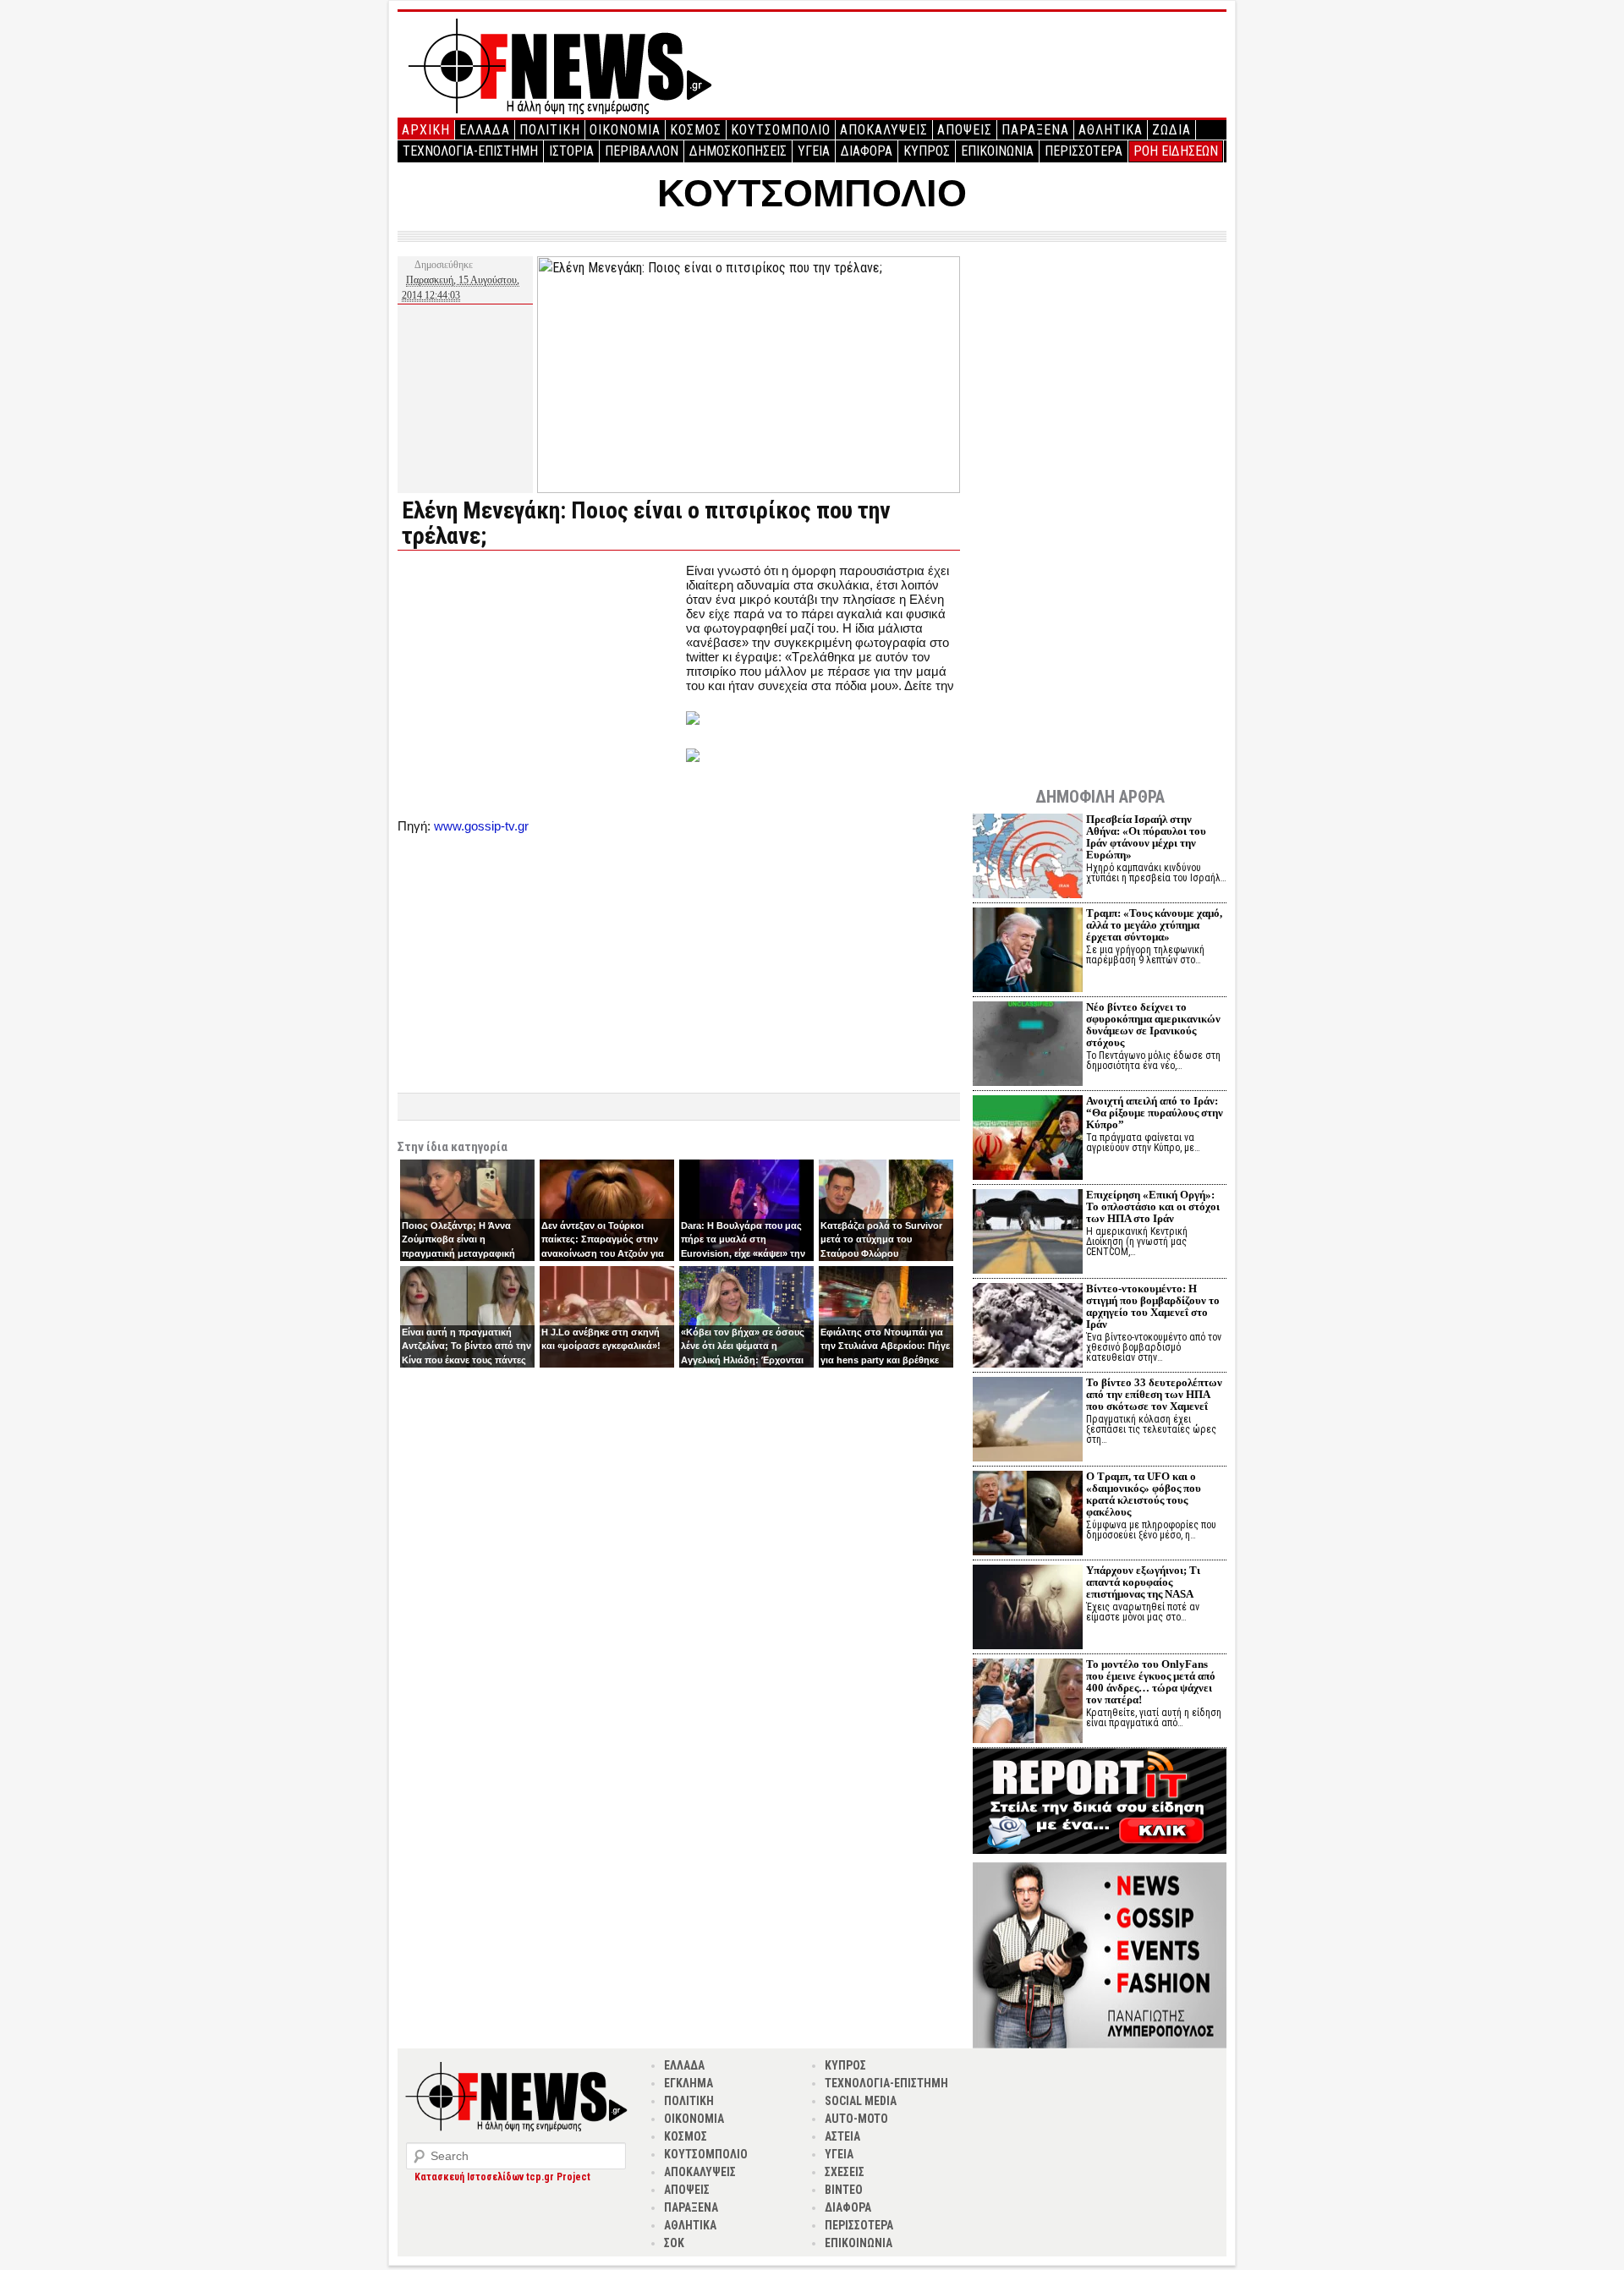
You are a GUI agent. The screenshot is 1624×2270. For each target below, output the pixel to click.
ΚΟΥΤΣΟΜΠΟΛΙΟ (781, 130)
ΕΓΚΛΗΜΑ (689, 2083)
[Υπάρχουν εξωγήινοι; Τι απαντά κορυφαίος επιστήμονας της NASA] (1028, 1609)
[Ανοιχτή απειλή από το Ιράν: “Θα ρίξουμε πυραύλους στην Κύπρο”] (1028, 1140)
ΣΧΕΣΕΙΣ (845, 2172)
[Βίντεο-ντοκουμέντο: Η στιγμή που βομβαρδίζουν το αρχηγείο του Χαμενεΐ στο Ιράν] (1028, 1327)
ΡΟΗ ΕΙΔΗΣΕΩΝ (1176, 151)
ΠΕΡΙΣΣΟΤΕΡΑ (1084, 151)
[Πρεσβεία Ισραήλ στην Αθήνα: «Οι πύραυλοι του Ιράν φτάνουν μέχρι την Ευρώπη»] (1028, 858)
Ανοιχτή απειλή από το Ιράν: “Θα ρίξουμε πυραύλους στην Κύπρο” (1155, 1113)
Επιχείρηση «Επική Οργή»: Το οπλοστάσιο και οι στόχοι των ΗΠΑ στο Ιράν (1153, 1206)
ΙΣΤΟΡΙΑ (571, 151)
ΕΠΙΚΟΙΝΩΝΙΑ (997, 151)
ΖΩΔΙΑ (1171, 130)
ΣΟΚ (674, 2243)
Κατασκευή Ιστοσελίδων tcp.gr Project (502, 2177)
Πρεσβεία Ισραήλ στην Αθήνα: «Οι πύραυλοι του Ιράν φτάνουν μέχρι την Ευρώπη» (1146, 837)
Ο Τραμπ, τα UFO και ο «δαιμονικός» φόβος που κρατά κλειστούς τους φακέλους (1144, 1494)
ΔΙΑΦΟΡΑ (867, 151)
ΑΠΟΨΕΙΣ (965, 130)
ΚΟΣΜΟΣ (696, 130)
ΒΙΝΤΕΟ (844, 2190)
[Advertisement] (540, 682)
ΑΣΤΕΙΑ (842, 2136)
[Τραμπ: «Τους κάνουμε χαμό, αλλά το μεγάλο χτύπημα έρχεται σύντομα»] (1028, 952)
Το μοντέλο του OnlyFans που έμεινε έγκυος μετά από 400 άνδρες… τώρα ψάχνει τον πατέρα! (1151, 1682)
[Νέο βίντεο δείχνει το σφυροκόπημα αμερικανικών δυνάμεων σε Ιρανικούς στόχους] (1028, 1046)
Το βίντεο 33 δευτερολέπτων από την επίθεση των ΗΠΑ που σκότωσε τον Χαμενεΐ (1154, 1394)
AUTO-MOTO (856, 2119)
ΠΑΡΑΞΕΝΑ (1035, 130)
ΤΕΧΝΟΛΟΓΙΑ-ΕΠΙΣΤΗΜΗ (470, 151)
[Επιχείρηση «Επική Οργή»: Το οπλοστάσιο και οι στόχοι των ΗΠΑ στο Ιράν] (1028, 1234)
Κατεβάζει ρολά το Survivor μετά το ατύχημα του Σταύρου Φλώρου (881, 1239)
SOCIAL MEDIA (861, 2101)
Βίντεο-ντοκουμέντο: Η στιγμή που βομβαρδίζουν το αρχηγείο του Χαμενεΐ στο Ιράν (1153, 1306)
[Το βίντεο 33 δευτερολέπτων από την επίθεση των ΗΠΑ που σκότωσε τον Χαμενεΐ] (1028, 1421)
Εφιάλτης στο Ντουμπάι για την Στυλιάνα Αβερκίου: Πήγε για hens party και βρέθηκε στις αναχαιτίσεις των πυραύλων (885, 1360)
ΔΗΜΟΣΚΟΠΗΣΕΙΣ (738, 151)
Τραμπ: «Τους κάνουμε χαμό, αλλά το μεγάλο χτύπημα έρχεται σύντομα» (1154, 925)
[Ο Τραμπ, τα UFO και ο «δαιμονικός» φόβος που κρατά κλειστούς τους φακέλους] (1028, 1515)
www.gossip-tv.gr (481, 826)
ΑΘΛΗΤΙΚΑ (1111, 130)
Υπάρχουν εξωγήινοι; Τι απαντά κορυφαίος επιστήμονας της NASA (1143, 1582)
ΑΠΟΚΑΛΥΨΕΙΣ (884, 130)
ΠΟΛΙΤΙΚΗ (550, 130)
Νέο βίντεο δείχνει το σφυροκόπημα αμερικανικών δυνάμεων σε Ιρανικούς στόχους (1153, 1025)
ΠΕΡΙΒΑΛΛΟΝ (642, 151)
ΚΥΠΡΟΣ (927, 151)
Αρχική (426, 130)
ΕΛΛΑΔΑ (485, 130)
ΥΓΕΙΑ (814, 151)
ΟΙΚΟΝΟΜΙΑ (625, 130)
